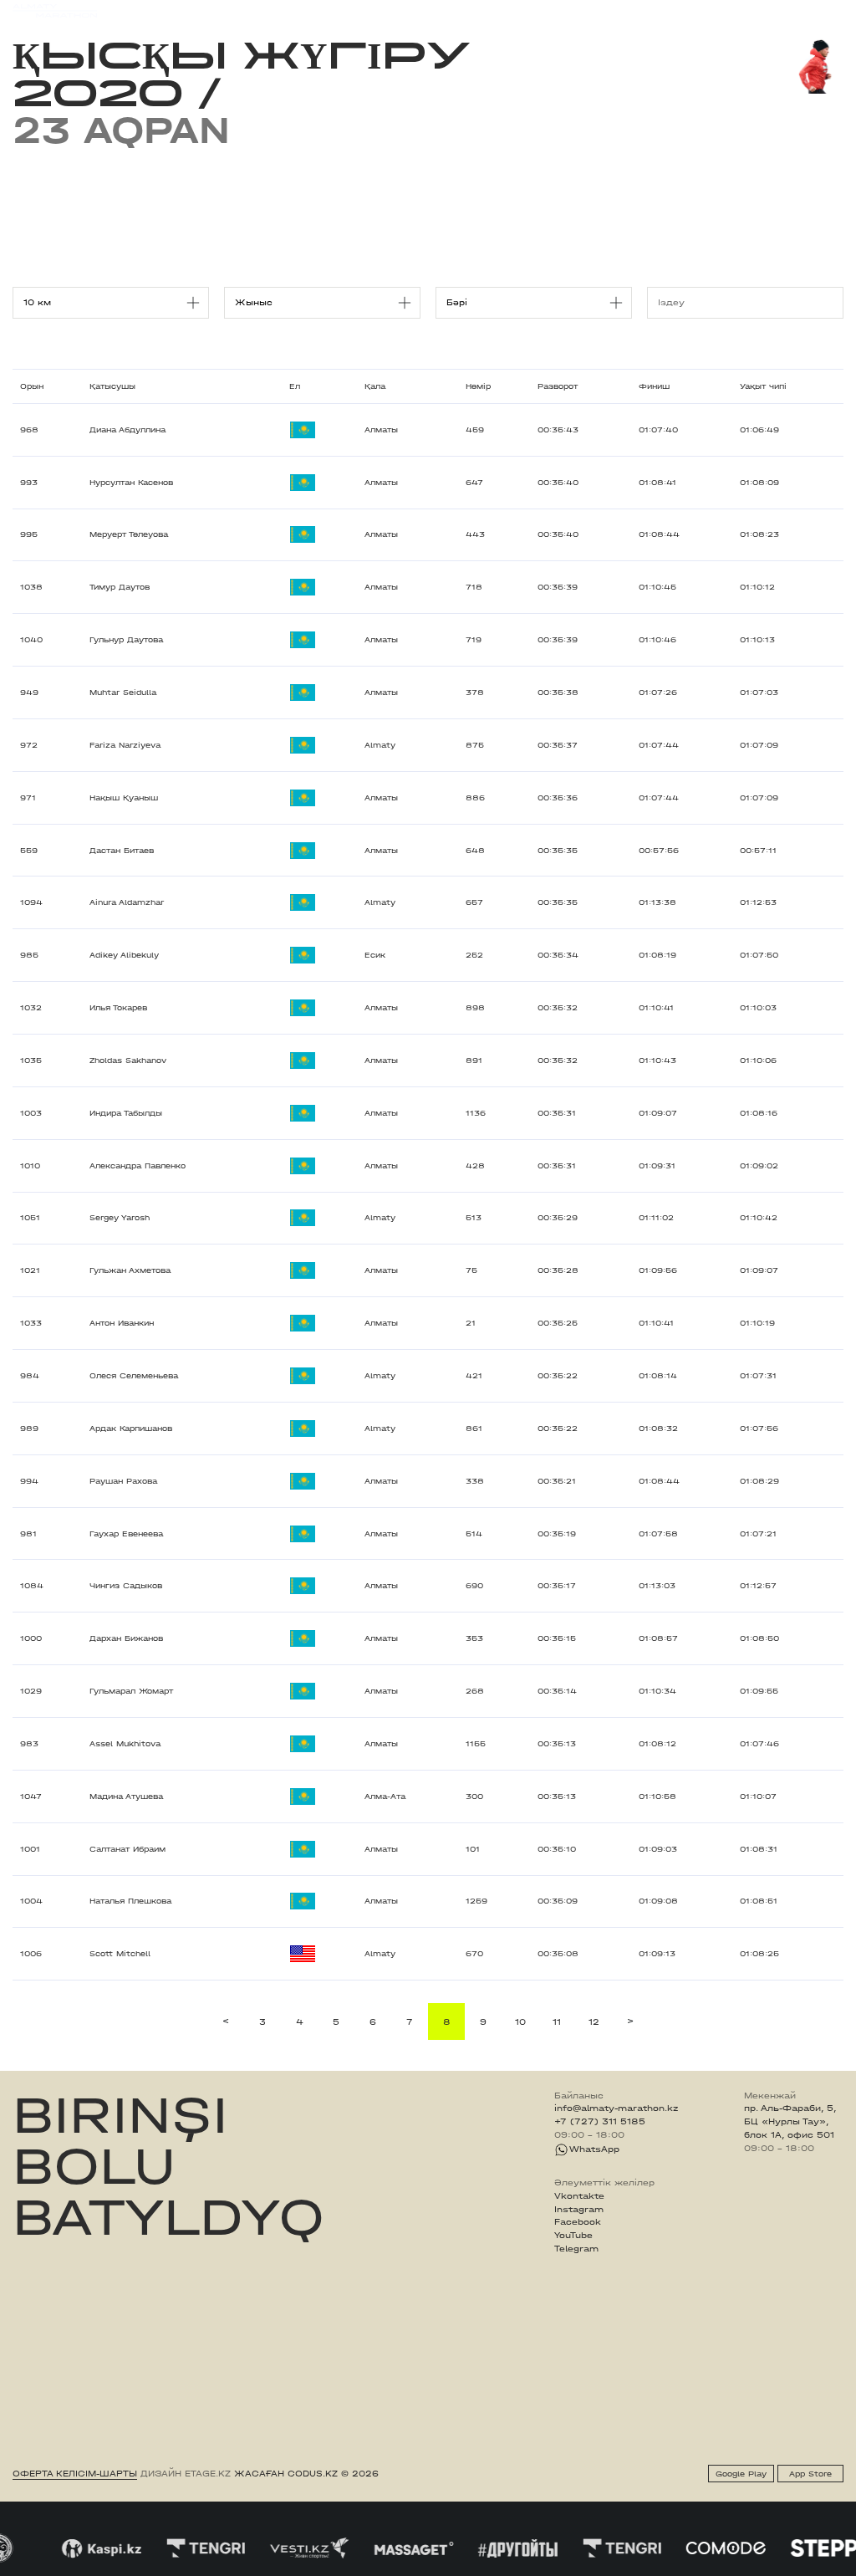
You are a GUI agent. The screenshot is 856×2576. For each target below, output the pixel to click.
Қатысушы (112, 386)
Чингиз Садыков (126, 1586)
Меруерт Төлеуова (129, 534)
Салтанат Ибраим (127, 1849)
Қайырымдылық (369, 10)
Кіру (833, 11)
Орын (32, 386)
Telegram (576, 2249)
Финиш (654, 386)
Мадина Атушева (126, 1797)
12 (594, 2022)
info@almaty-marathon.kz (616, 2108)
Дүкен (732, 11)
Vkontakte (579, 2196)
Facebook (578, 2222)
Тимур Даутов (120, 587)
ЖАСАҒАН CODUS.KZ (286, 2474)
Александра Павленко (138, 1166)
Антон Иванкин (122, 1323)
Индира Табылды (126, 1113)
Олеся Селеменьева (134, 1376)
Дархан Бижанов (126, 1638)
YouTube (573, 2236)
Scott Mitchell (120, 1954)
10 (520, 2022)
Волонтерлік (517, 10)
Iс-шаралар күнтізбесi (194, 10)
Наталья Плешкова (130, 1901)
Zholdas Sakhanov (128, 1061)
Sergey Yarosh (120, 1218)
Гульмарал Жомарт (131, 1691)
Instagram (579, 2210)
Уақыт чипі (763, 386)
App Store (810, 2474)
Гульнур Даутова (126, 640)
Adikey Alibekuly (124, 955)
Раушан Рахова (123, 1481)
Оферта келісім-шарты (75, 2474)
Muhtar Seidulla (123, 693)
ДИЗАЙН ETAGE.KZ (186, 2474)
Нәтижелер (289, 10)
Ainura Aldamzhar (127, 902)
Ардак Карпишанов (131, 1429)
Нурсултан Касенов (131, 483)
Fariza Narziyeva (125, 745)
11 (557, 2022)
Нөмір (478, 386)
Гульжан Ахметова (130, 1270)
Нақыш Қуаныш (124, 798)
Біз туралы (587, 10)
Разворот (558, 386)
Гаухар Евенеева (126, 1534)
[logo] (55, 11)
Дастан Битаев (122, 851)
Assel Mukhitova (125, 1744)
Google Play (741, 2474)
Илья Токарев (118, 1008)
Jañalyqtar (448, 10)
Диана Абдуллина (127, 430)
